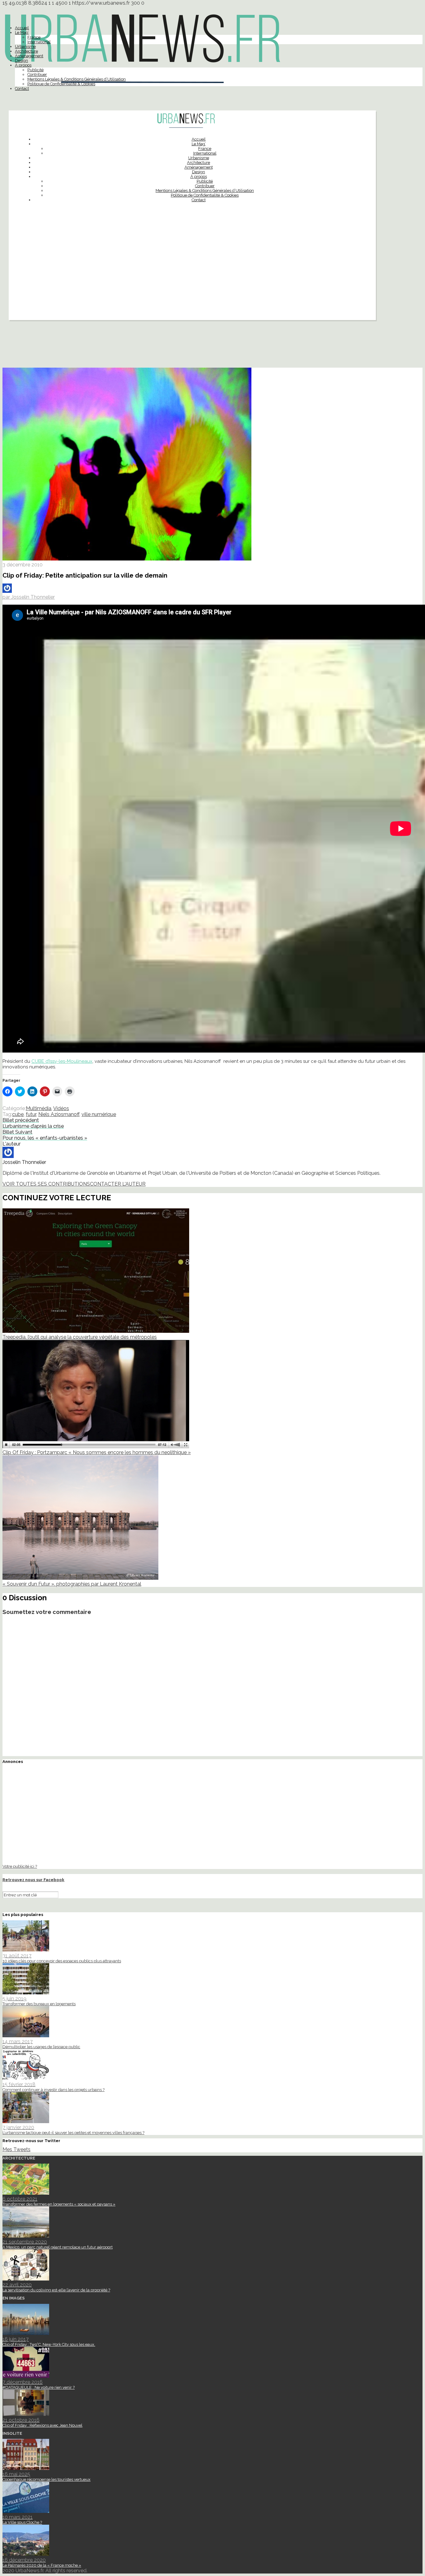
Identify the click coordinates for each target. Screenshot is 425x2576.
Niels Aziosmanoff (59, 1114)
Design (21, 60)
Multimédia (39, 1108)
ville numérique (99, 1114)
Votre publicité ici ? (20, 1866)
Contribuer (37, 74)
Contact (22, 88)
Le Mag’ (22, 33)
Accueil (22, 28)
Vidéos (61, 1108)
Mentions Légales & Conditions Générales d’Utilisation (77, 79)
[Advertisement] (192, 277)
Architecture (26, 51)
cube (18, 1114)
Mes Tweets (16, 2149)
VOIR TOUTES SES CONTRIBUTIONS (46, 1184)
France (34, 37)
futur (31, 1114)
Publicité (35, 70)
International (39, 42)
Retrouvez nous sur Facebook (33, 1880)
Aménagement (29, 56)
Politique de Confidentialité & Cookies (61, 84)
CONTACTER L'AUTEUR (118, 1184)
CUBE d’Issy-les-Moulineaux (62, 1061)
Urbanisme (25, 46)
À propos (23, 65)
